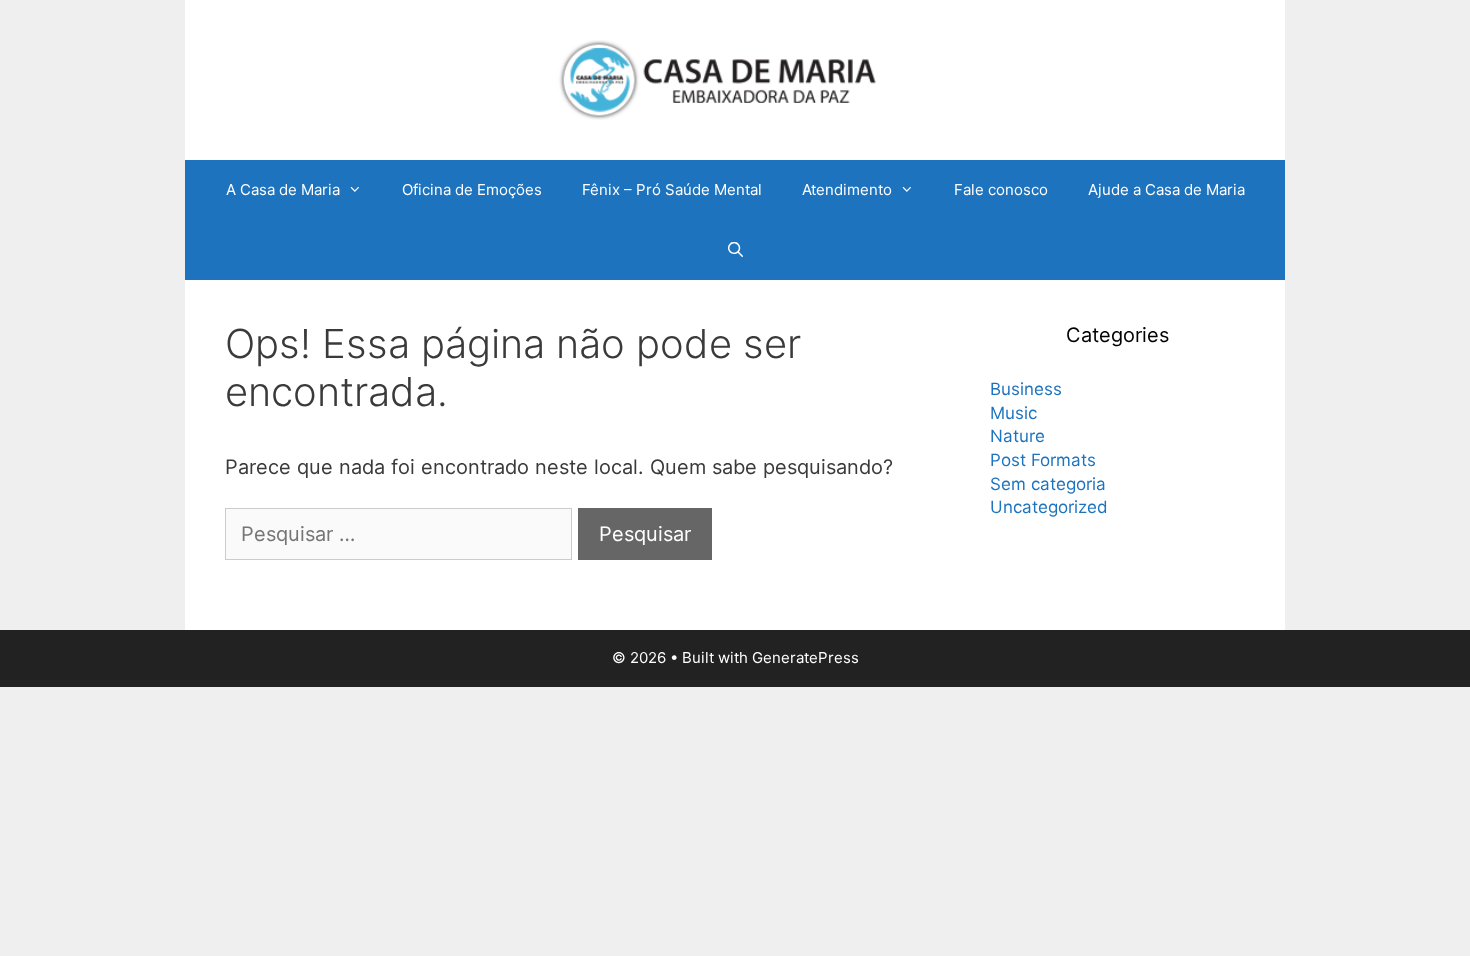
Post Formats (1043, 460)
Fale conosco (1001, 189)
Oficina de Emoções (472, 189)
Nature (1017, 436)
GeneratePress (805, 657)
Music (1013, 413)
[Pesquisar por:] (401, 534)
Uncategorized (1049, 507)
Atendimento (847, 189)
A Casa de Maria (283, 189)
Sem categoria (1048, 484)
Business (1026, 389)
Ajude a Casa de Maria (1166, 189)
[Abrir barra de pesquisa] (734, 250)
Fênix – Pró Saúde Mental (672, 189)
